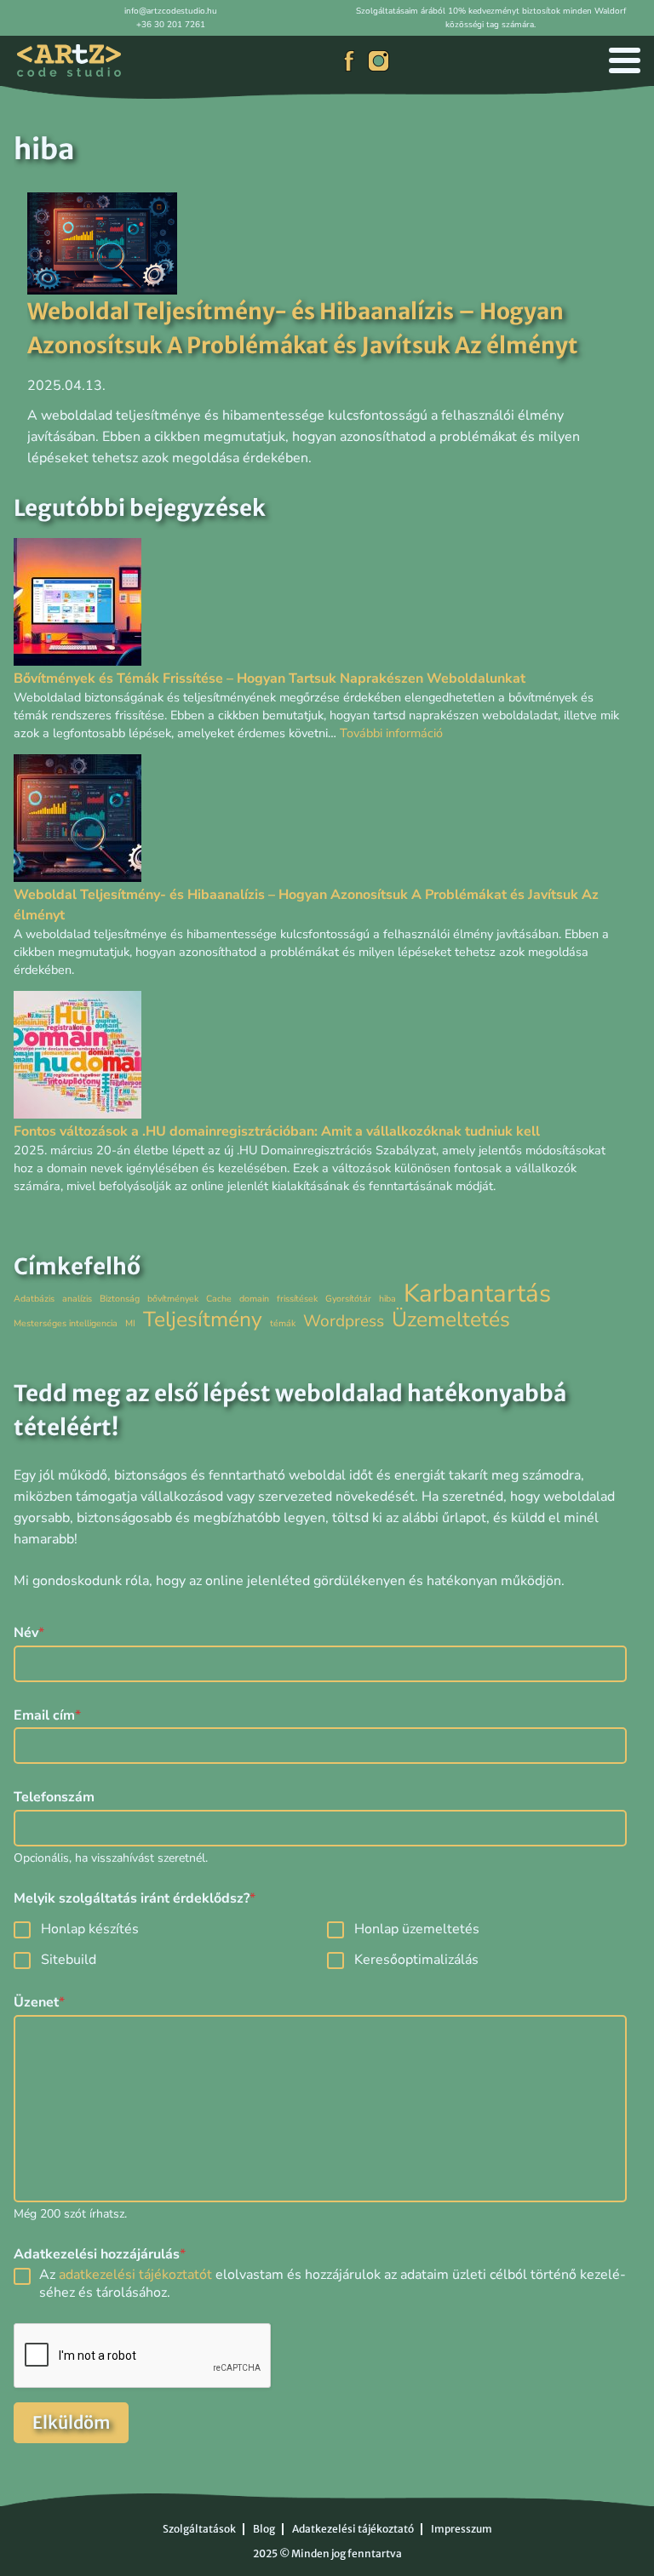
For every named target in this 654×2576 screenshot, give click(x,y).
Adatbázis (34, 1299)
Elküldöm (71, 2422)
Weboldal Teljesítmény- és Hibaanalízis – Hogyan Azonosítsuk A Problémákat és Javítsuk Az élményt (306, 905)
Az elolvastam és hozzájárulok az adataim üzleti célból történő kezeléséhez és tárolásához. (333, 2284)
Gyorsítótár (348, 1299)
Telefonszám (54, 1797)
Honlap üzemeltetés (417, 1929)
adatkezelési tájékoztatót (135, 2275)
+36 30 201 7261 (171, 25)
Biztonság (120, 1299)
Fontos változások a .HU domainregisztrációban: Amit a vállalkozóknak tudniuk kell (277, 1131)
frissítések (297, 1299)
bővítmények (173, 1299)
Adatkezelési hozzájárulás (100, 2255)
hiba (387, 1299)
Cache (219, 1299)
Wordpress (344, 1322)
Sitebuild (69, 1960)
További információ (391, 733)
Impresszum (462, 2529)
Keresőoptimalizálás (416, 1960)
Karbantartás (477, 1294)
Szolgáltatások (199, 2529)
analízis (77, 1299)
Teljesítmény (203, 1320)
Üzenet (39, 2003)
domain (254, 1299)
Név (29, 1633)
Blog (264, 2529)
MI (130, 1323)
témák (283, 1323)
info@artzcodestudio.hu (171, 11)
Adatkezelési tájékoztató (353, 2529)
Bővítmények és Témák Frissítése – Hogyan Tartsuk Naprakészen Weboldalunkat (270, 678)
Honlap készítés (90, 1929)
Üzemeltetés (451, 1320)
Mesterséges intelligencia (66, 1323)
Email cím (47, 1716)
